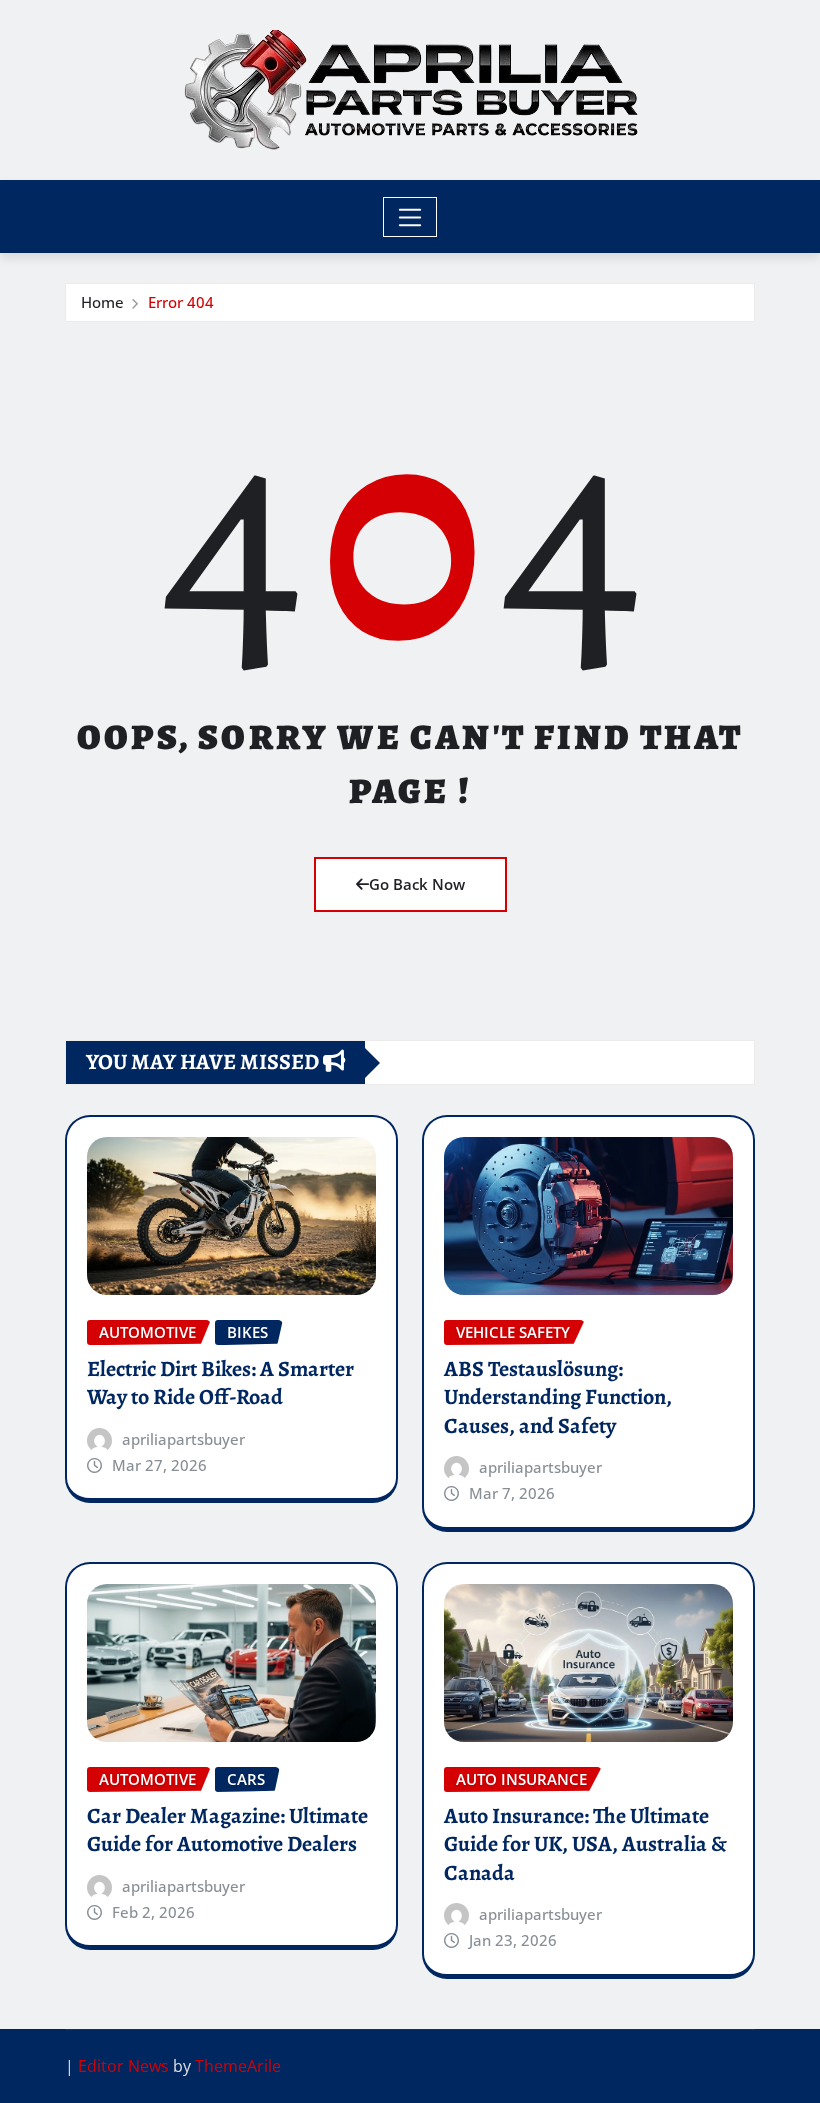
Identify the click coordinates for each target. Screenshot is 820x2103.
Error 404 (181, 302)
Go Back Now (417, 884)
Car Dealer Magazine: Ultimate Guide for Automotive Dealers (227, 1830)
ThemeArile (238, 2066)
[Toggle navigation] (410, 217)
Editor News (123, 2066)
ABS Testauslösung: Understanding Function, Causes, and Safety (558, 1397)
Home (102, 302)
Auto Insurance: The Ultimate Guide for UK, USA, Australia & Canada (585, 1844)
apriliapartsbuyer (183, 1439)
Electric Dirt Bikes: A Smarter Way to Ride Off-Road (220, 1383)
